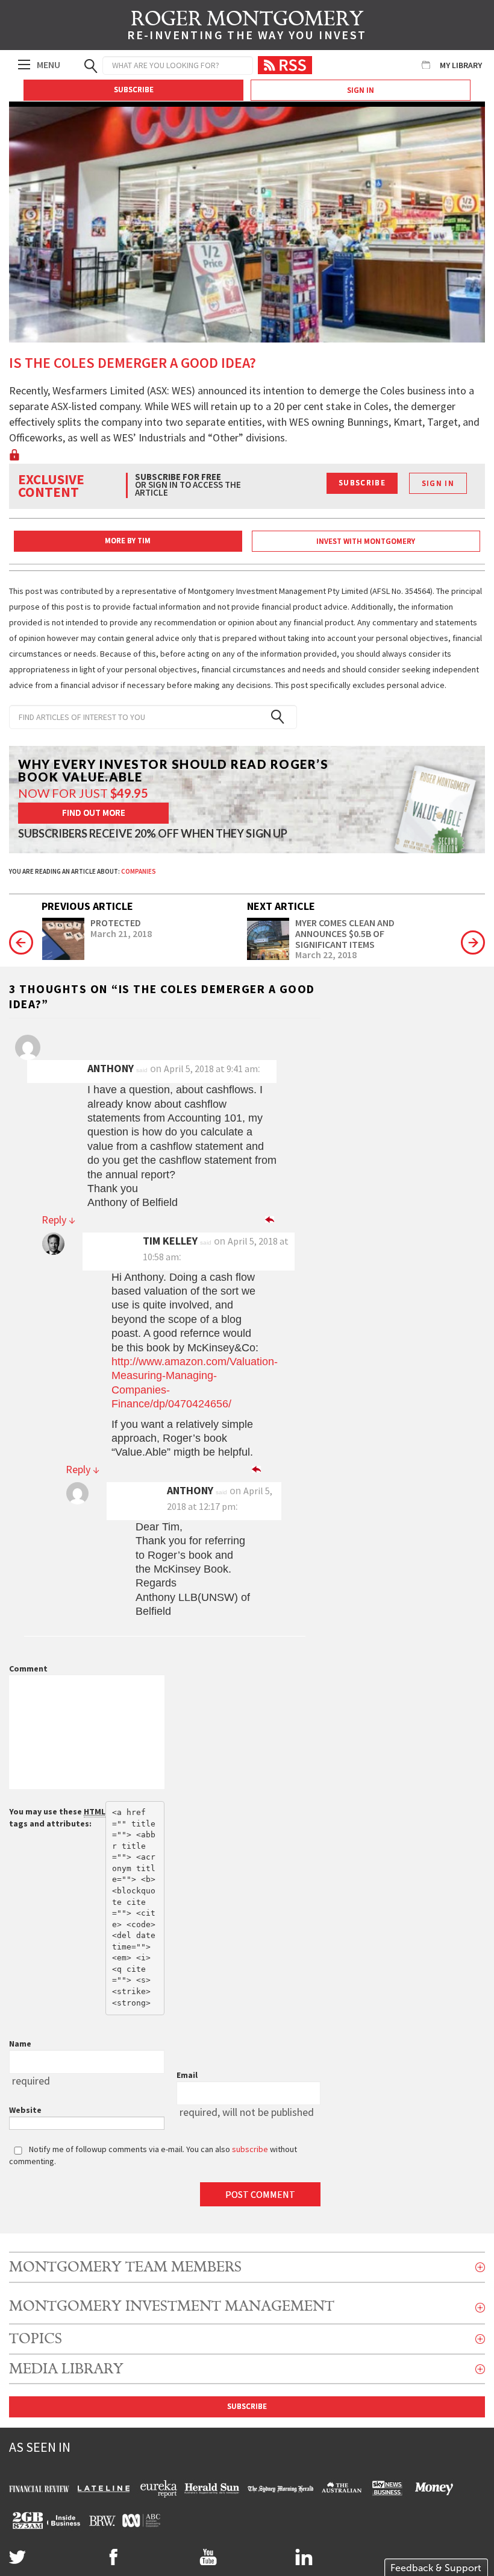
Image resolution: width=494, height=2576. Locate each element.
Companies (139, 871)
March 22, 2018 (326, 955)
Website (25, 2110)
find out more (94, 813)
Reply (58, 1220)
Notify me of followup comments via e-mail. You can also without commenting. (153, 2155)
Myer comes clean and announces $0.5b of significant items (345, 934)
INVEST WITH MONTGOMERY (366, 541)
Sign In (361, 90)
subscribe (250, 2149)
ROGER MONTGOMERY (247, 27)
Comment (28, 1668)
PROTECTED (116, 923)
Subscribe (134, 90)
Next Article (281, 906)
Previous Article (87, 906)
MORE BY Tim (128, 541)
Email (187, 2075)
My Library (461, 65)
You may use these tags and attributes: (57, 1817)
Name (20, 2044)
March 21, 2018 (121, 934)
